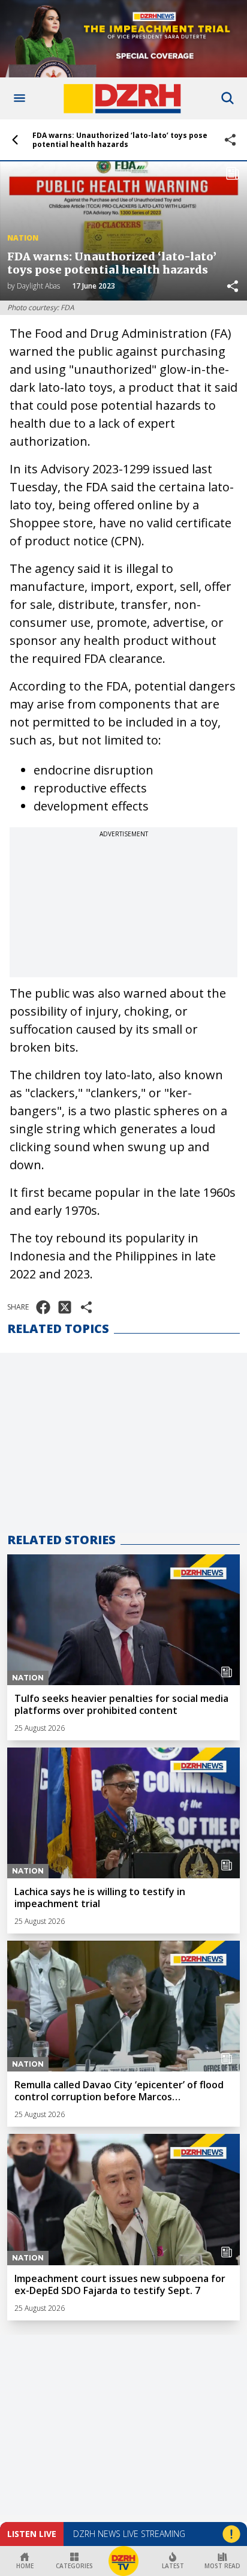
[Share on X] (65, 1307)
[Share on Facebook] (43, 1307)
